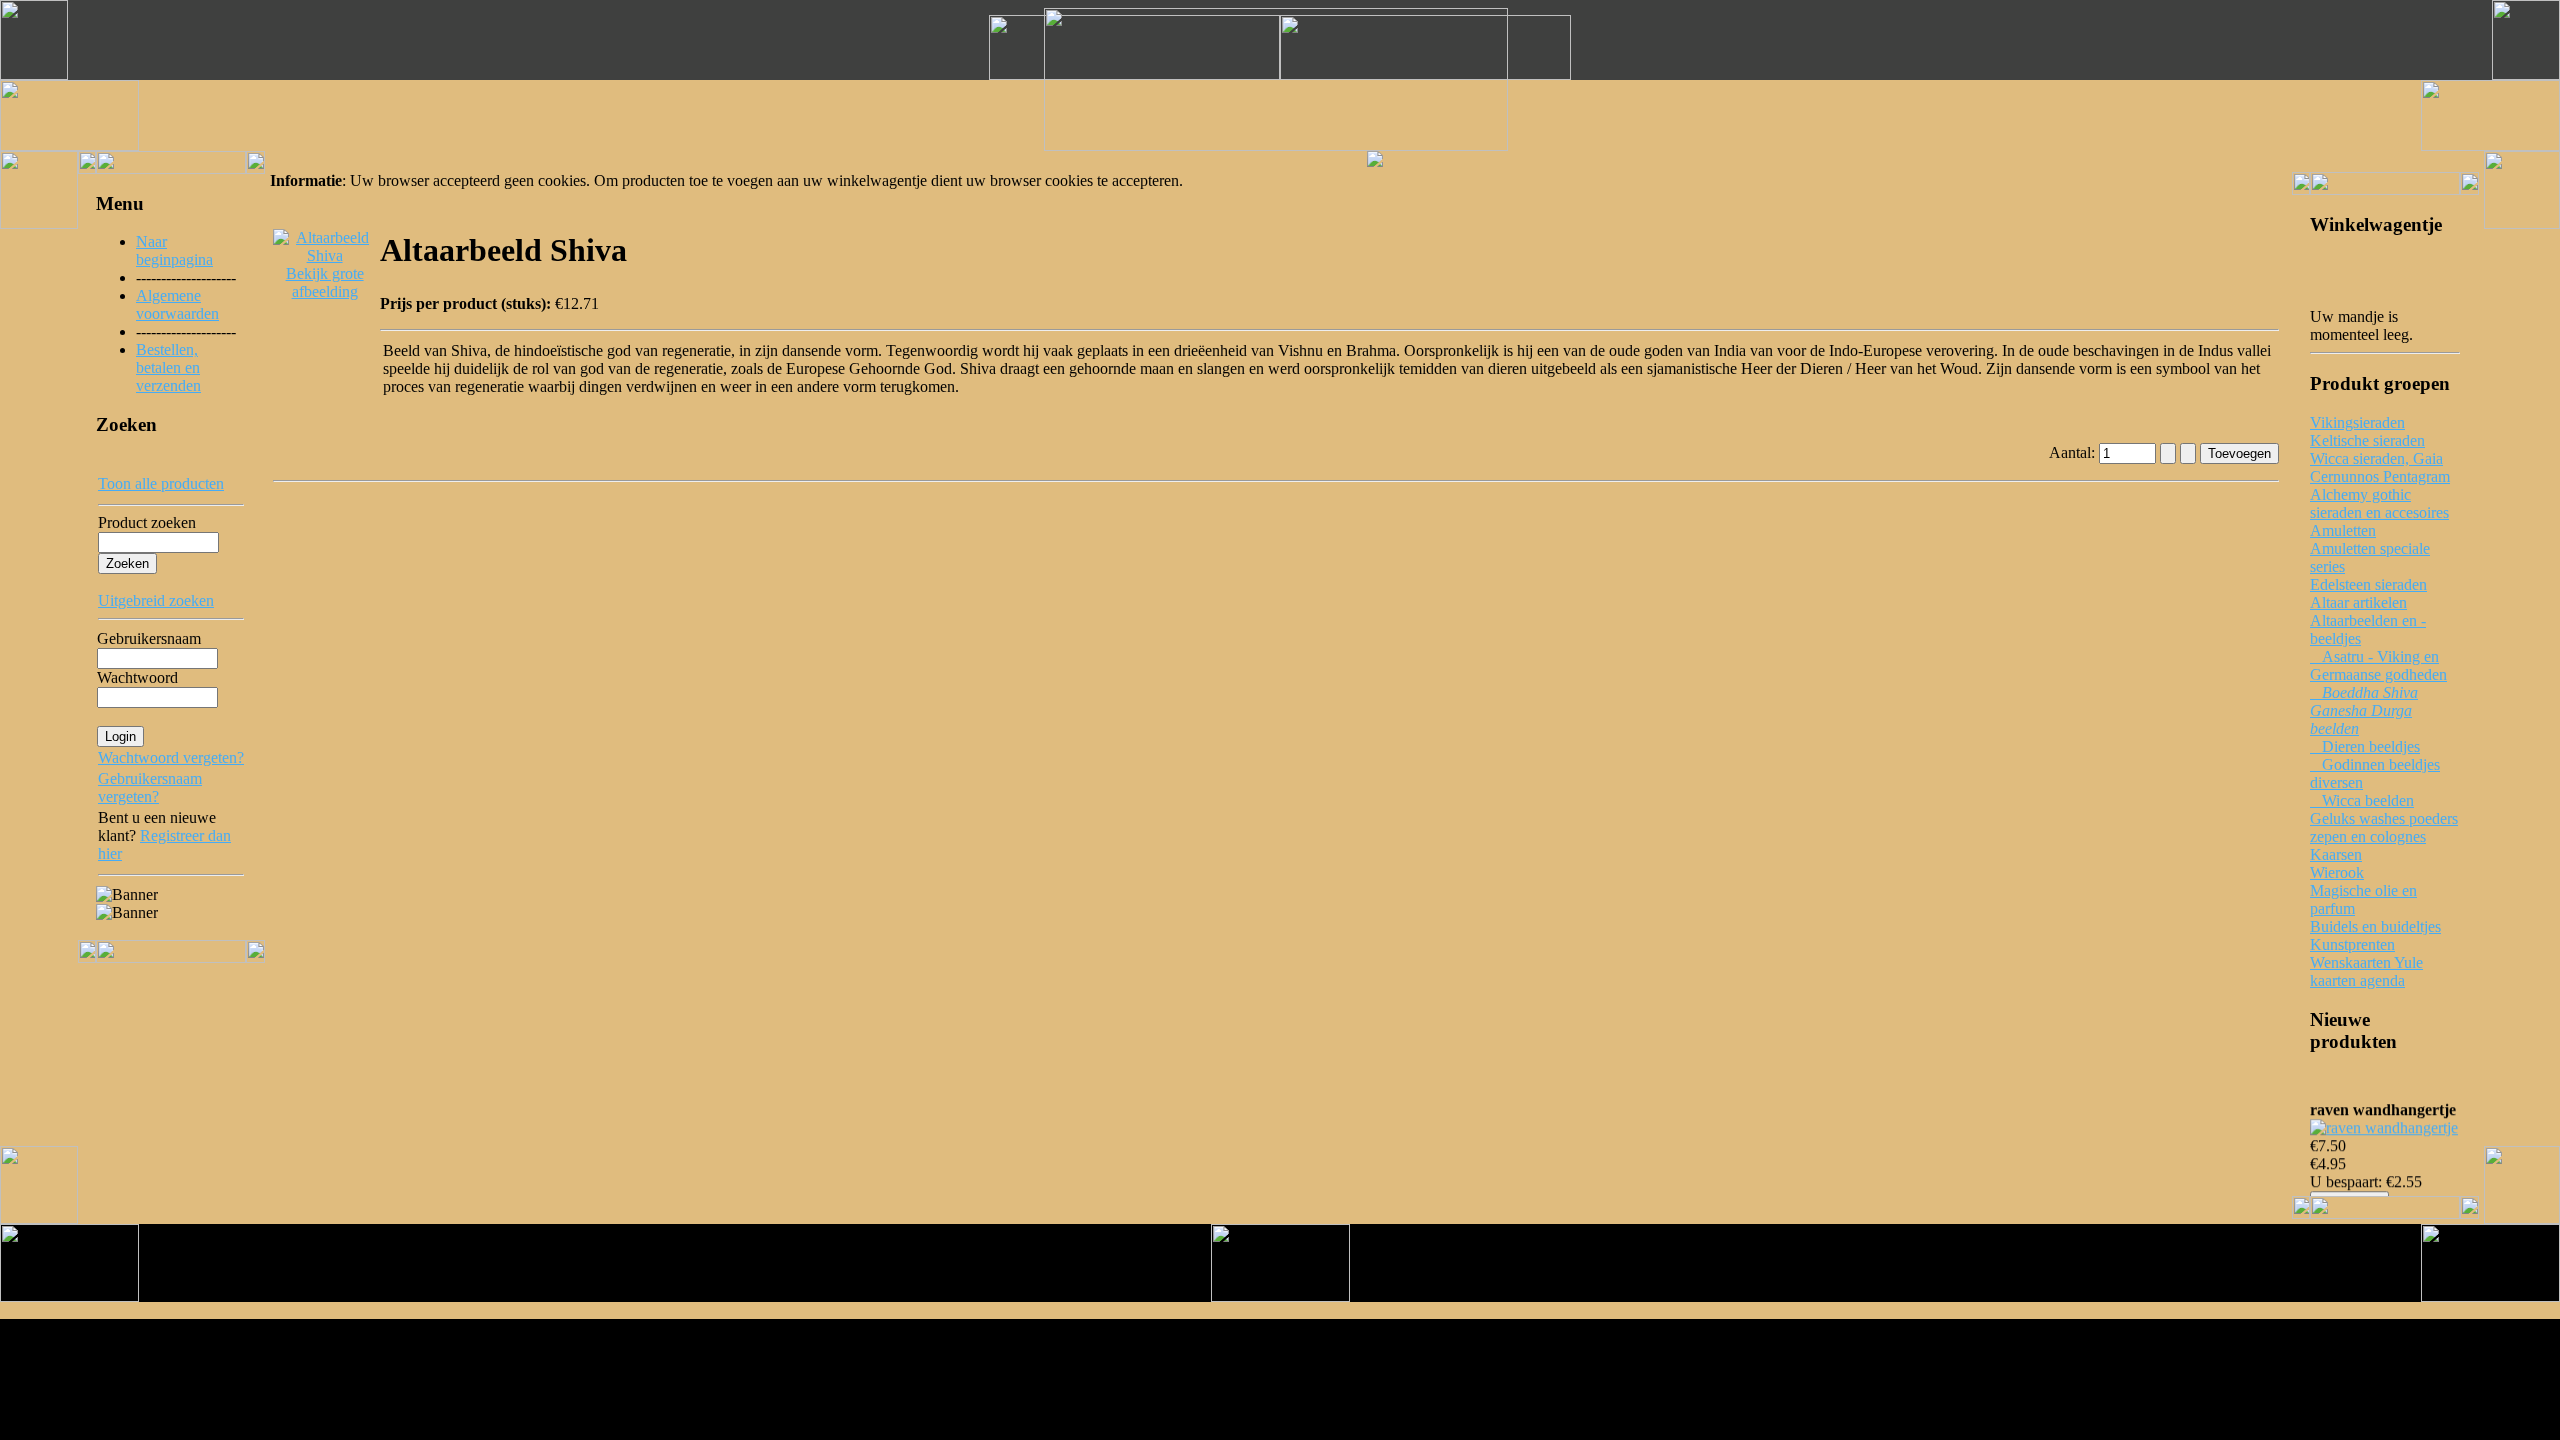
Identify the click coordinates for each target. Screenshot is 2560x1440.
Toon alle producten (161, 483)
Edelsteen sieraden (2368, 584)
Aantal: (2074, 452)
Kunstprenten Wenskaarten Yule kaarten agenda (2366, 962)
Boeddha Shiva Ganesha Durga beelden (2364, 710)
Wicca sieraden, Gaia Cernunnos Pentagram (2380, 467)
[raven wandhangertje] (2384, 1122)
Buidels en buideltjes (2375, 926)
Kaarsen (2336, 854)
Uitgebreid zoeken (156, 600)
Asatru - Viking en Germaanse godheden (2378, 665)
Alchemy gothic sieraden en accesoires (2379, 503)
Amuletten (2343, 530)
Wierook (2337, 872)
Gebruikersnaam (149, 638)
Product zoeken (147, 522)
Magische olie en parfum (2363, 899)
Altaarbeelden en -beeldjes (2368, 629)
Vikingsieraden (2357, 422)
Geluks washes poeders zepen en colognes (2384, 827)
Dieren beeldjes (2365, 746)
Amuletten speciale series (2370, 557)
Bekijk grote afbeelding (325, 282)
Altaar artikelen (2358, 602)
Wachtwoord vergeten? (171, 757)
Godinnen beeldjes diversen (2375, 773)
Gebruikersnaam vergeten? (150, 787)
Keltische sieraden (2367, 440)
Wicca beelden (2362, 800)
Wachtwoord (137, 677)
